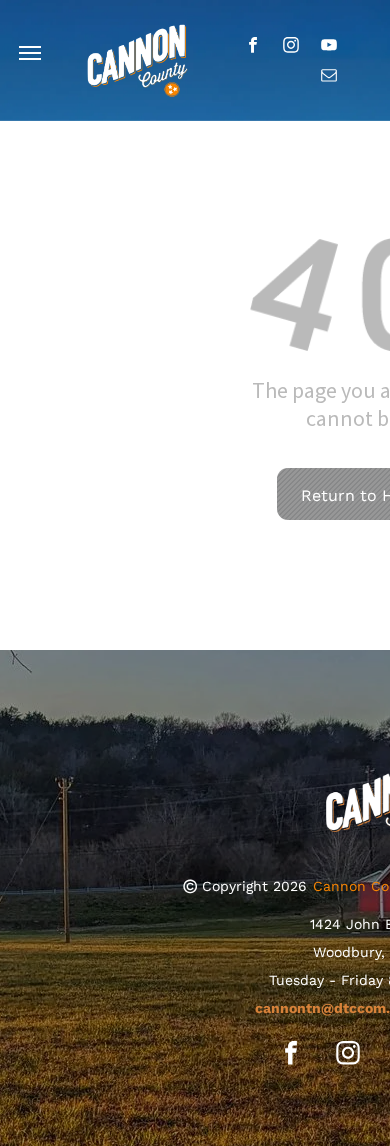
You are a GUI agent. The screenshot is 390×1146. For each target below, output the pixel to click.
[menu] (30, 53)
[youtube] (329, 47)
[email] (329, 77)
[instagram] (291, 47)
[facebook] (253, 47)
